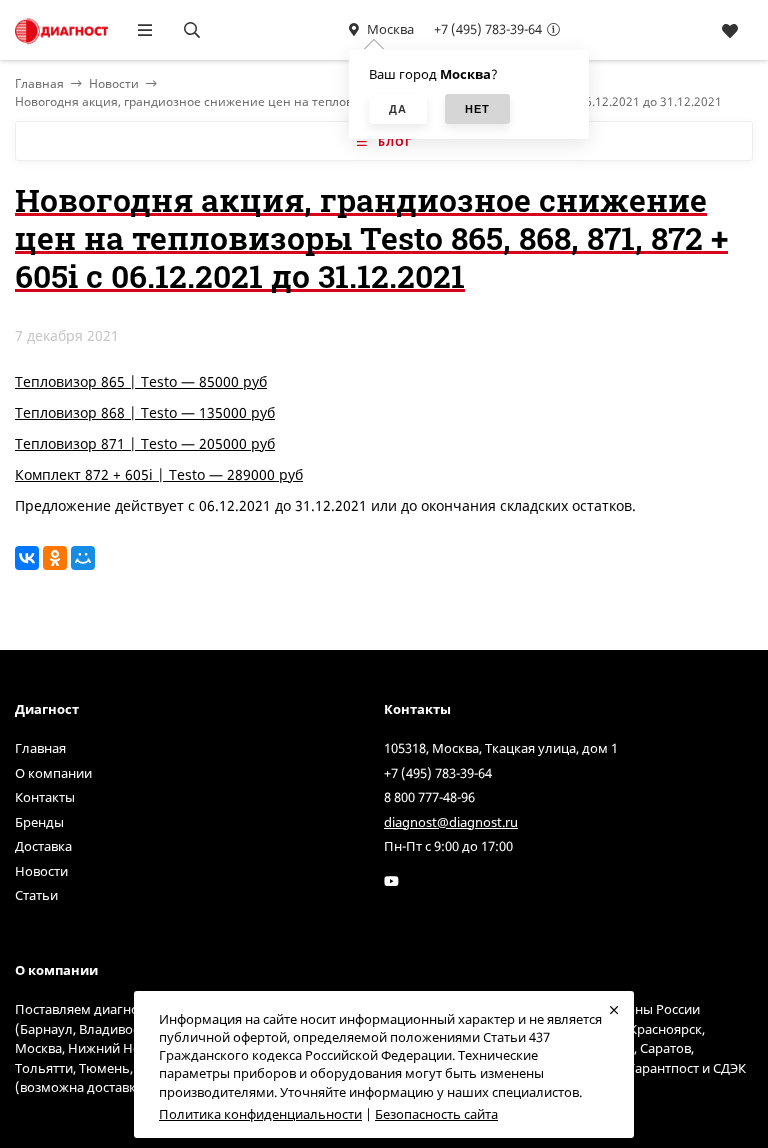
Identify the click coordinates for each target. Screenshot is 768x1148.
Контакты (45, 797)
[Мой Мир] (83, 558)
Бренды (39, 822)
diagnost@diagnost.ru (451, 822)
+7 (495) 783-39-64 (488, 29)
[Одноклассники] (55, 558)
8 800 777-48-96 (429, 797)
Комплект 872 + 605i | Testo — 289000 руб (159, 474)
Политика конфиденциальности (260, 1114)
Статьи (36, 895)
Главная (40, 748)
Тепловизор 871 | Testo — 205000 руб (145, 443)
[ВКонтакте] (27, 558)
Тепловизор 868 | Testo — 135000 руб (145, 412)
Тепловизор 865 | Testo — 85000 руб (141, 381)
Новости (114, 83)
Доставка (43, 846)
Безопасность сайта (436, 1114)
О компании (53, 773)
